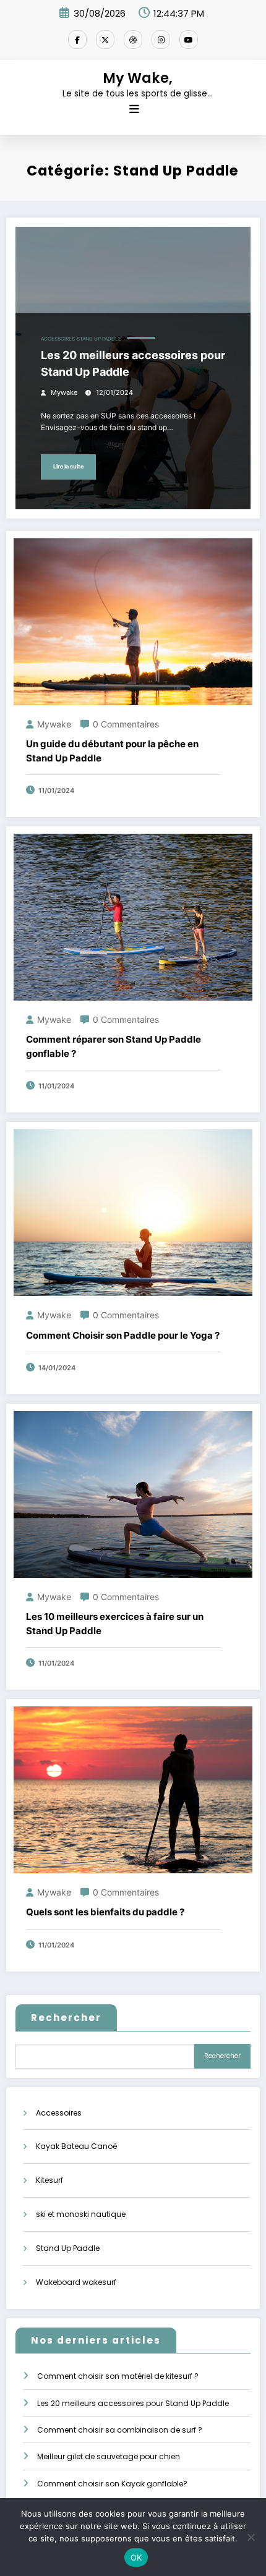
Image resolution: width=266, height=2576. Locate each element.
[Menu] (134, 109)
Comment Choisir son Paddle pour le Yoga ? (123, 1335)
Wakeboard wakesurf (76, 2282)
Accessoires (58, 339)
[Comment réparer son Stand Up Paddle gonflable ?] (133, 916)
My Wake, (138, 78)
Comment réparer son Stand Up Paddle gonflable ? (114, 1046)
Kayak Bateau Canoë (76, 2146)
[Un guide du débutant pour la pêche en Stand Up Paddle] (133, 621)
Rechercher (66, 2018)
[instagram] (161, 40)
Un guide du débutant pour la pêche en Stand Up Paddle (112, 751)
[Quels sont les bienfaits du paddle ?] (133, 1789)
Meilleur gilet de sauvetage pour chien (109, 2456)
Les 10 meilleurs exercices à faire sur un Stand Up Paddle (115, 1624)
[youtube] (189, 40)
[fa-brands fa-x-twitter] (105, 40)
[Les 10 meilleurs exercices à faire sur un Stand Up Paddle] (133, 1493)
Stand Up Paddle (99, 339)
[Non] (251, 2537)
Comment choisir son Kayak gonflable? (112, 2484)
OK (136, 2557)
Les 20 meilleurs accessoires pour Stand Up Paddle (133, 363)
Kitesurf (49, 2180)
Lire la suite (68, 466)
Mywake (64, 393)
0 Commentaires (126, 724)
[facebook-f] (77, 40)
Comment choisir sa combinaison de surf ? (120, 2430)
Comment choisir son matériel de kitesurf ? (118, 2376)
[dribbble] (133, 40)
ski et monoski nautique (81, 2214)
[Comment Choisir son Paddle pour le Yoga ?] (133, 1212)
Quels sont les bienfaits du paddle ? (105, 1912)
